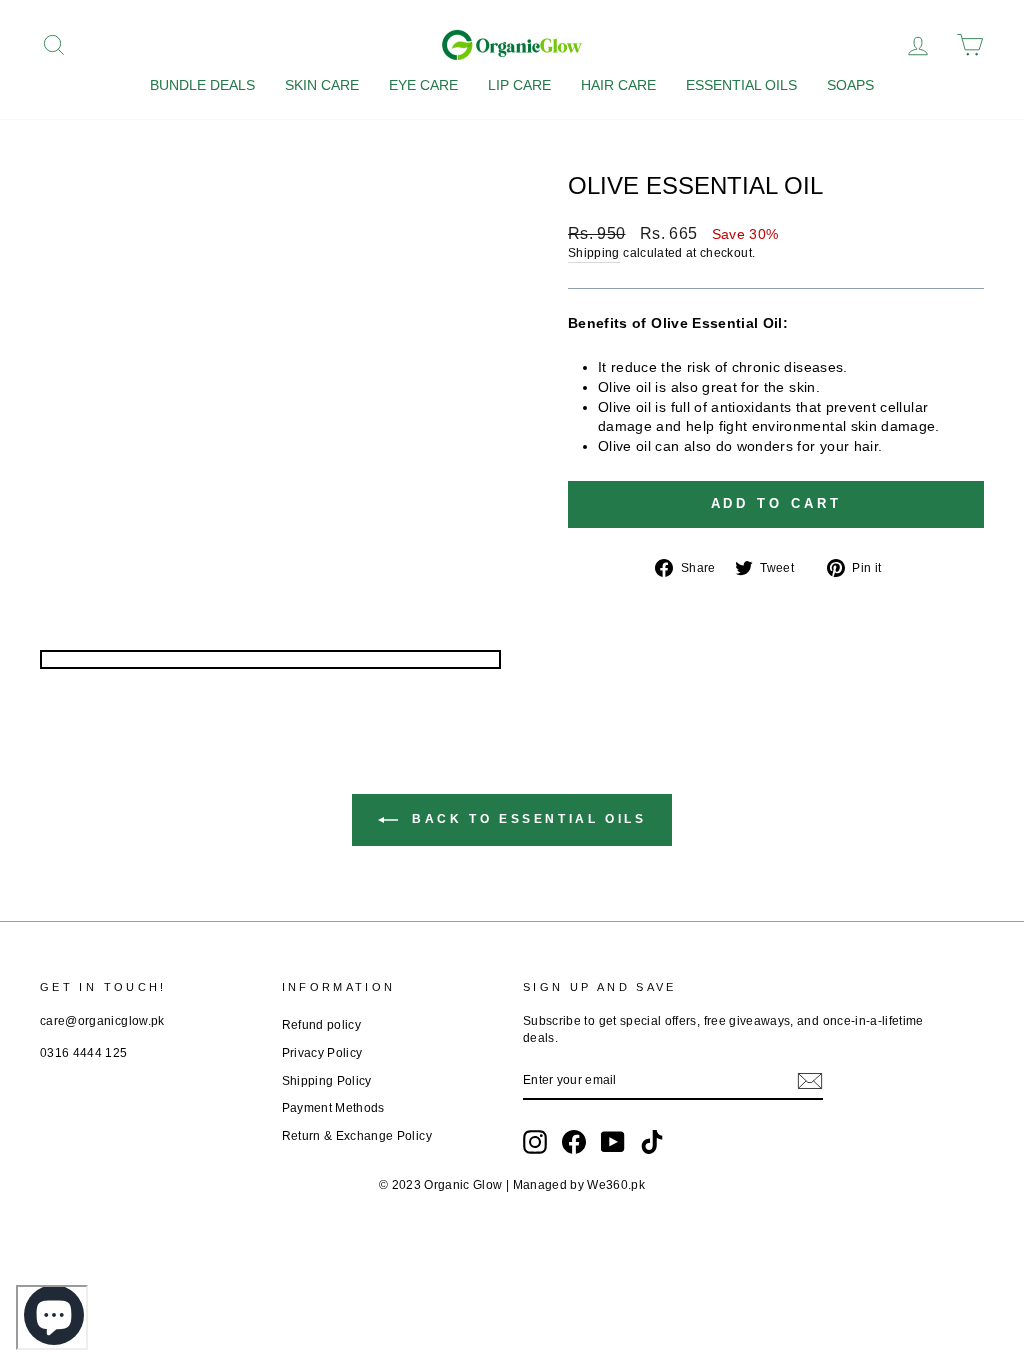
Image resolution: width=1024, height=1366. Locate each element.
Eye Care (423, 85)
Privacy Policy (322, 1053)
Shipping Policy (327, 1081)
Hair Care (618, 85)
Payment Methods (333, 1108)
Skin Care (322, 85)
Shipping (594, 253)
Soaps (850, 85)
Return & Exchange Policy (357, 1136)
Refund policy (322, 1025)
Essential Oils (741, 85)
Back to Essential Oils (526, 819)
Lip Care (519, 85)
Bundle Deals (202, 85)
